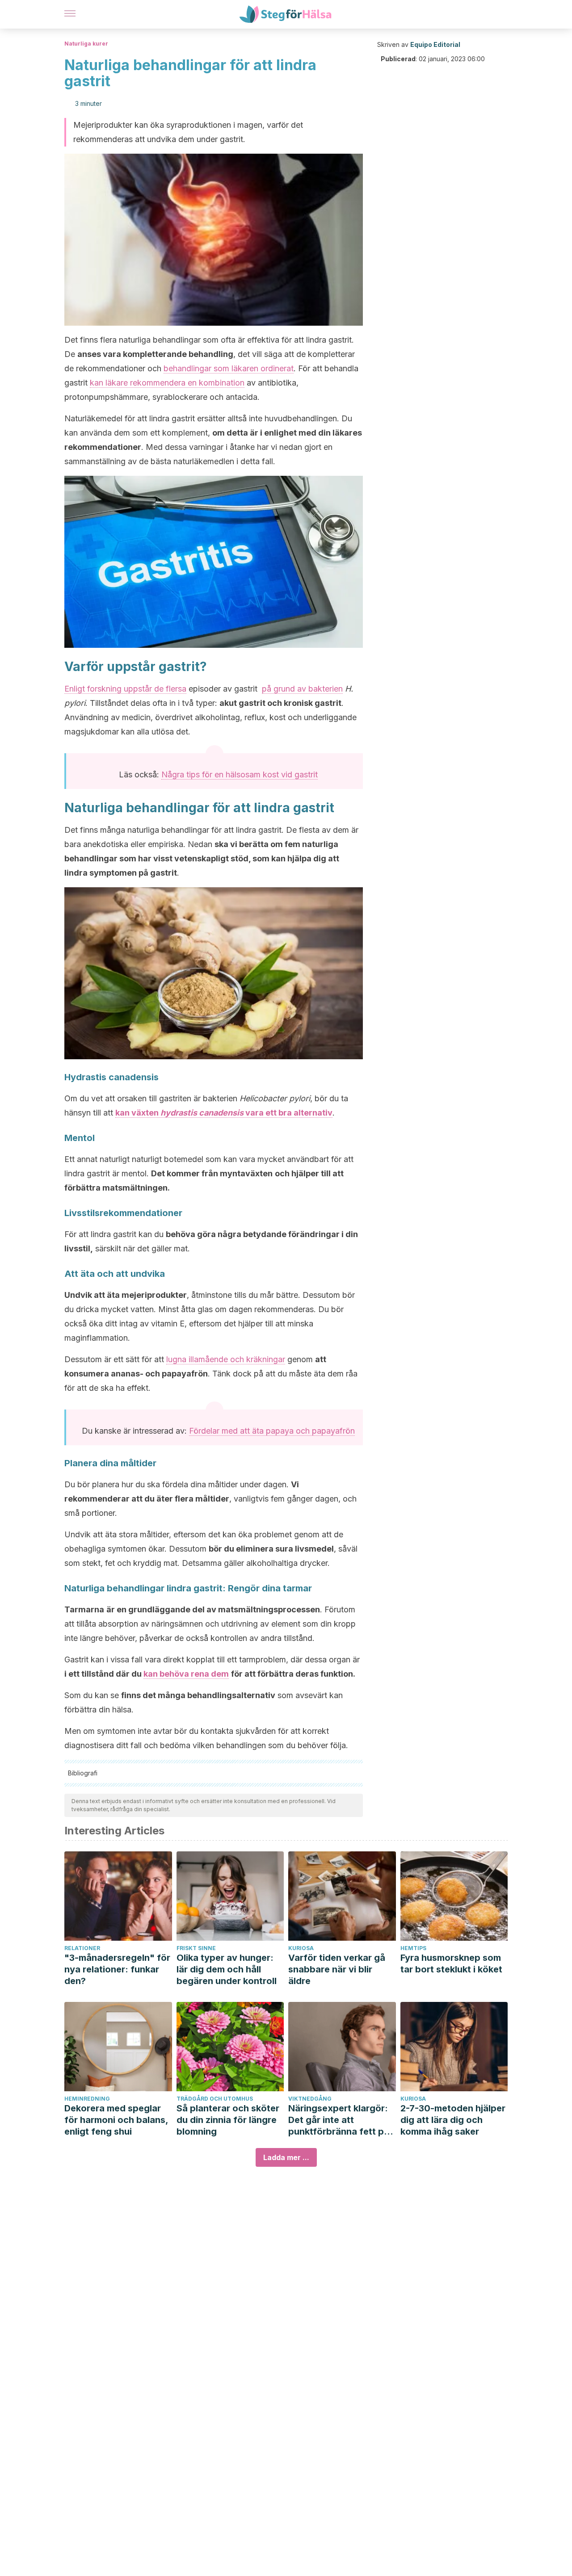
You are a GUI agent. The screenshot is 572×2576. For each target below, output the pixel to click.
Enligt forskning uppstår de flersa (125, 689)
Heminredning (87, 2099)
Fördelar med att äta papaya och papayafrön (272, 1431)
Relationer (82, 1948)
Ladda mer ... (286, 2157)
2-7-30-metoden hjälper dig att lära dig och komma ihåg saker (453, 2120)
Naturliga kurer (86, 44)
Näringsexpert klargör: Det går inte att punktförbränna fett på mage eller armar (339, 2120)
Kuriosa (301, 1948)
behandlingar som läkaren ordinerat (229, 368)
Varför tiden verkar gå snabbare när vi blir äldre (337, 1969)
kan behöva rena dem (186, 1674)
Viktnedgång (310, 2099)
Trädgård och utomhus (215, 2099)
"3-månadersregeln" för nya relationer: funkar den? (117, 1969)
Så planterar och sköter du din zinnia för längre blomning (228, 2120)
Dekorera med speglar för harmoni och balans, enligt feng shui (116, 2120)
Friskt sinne (196, 1948)
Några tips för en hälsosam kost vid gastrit (240, 774)
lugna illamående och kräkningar (226, 1359)
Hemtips (413, 1948)
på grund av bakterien (302, 689)
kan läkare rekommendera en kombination (167, 383)
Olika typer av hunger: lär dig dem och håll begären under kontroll (227, 1969)
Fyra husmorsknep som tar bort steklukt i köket (451, 1963)
